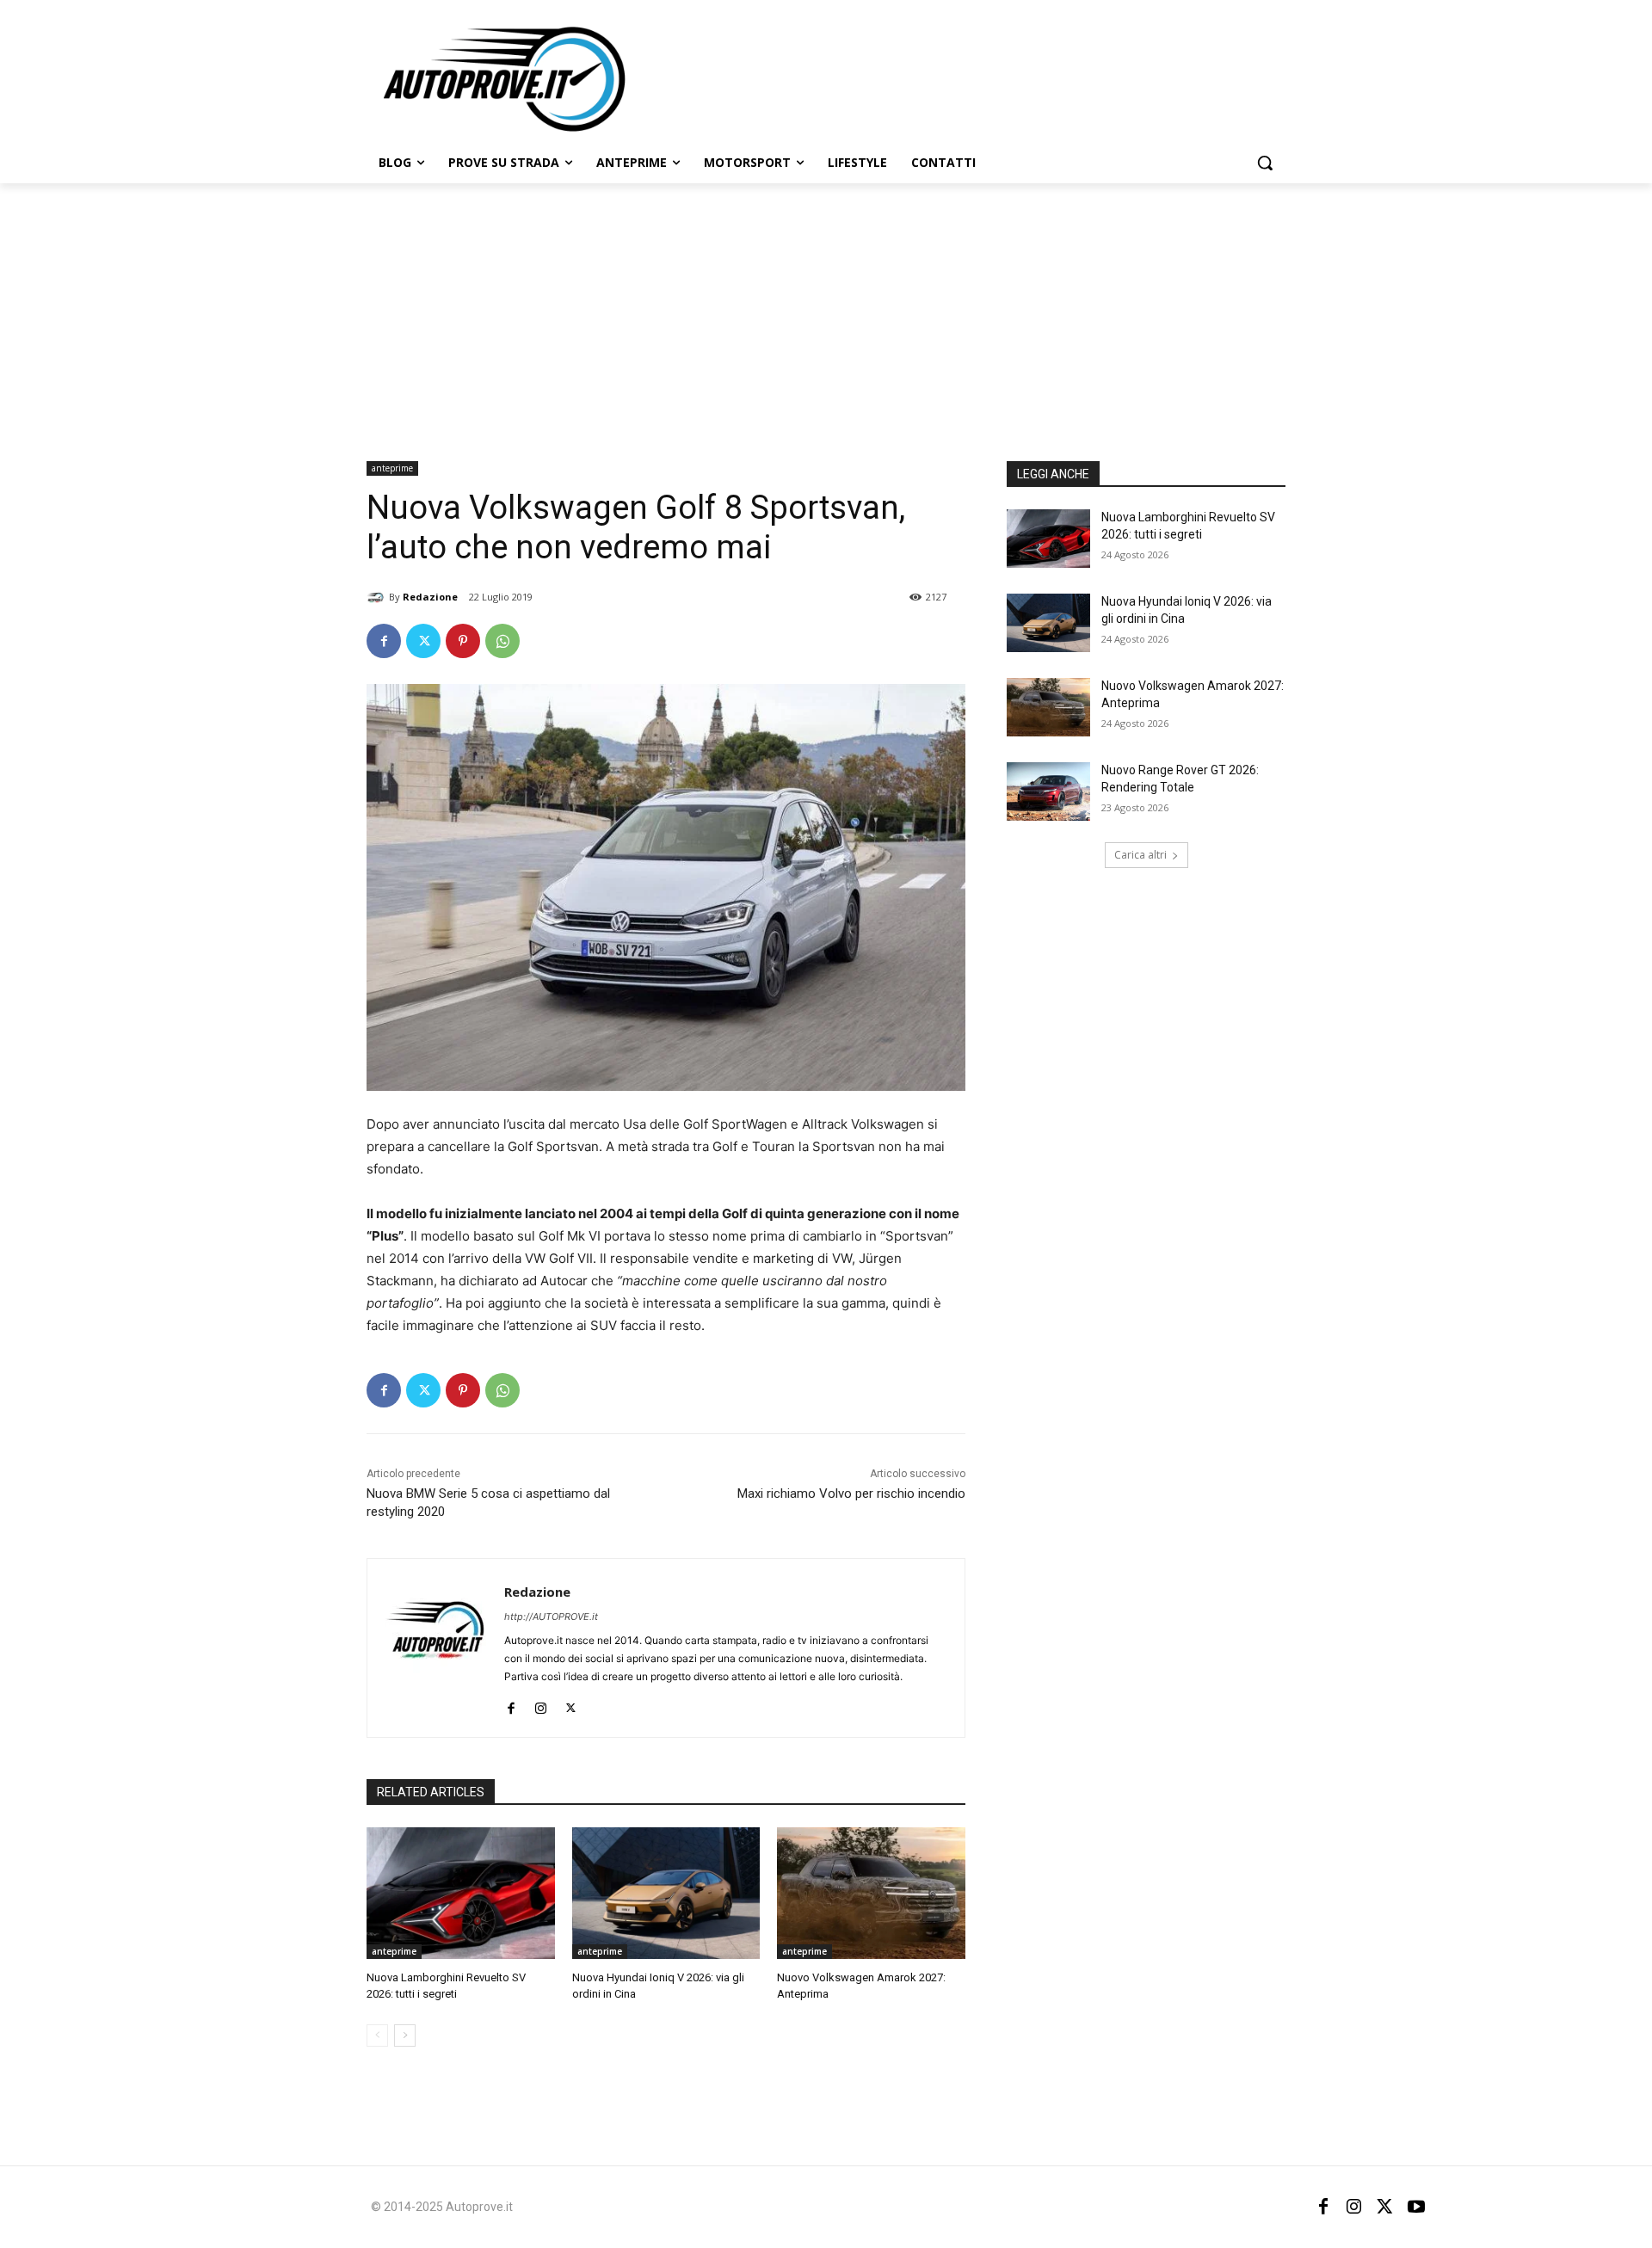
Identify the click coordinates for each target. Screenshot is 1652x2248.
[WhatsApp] (502, 641)
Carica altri (1140, 855)
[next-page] (405, 2036)
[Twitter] (423, 641)
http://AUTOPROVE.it (551, 1617)
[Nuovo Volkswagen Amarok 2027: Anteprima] (871, 1893)
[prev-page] (377, 2036)
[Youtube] (1416, 2207)
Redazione (430, 597)
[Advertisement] (826, 312)
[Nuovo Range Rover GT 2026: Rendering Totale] (1048, 791)
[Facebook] (384, 641)
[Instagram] (541, 1704)
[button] (1265, 163)
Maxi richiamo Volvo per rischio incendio (851, 1494)
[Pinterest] (463, 641)
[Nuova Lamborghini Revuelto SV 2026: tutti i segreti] (461, 1893)
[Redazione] (378, 597)
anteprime (392, 468)
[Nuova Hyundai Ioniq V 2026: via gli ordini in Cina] (666, 1893)
